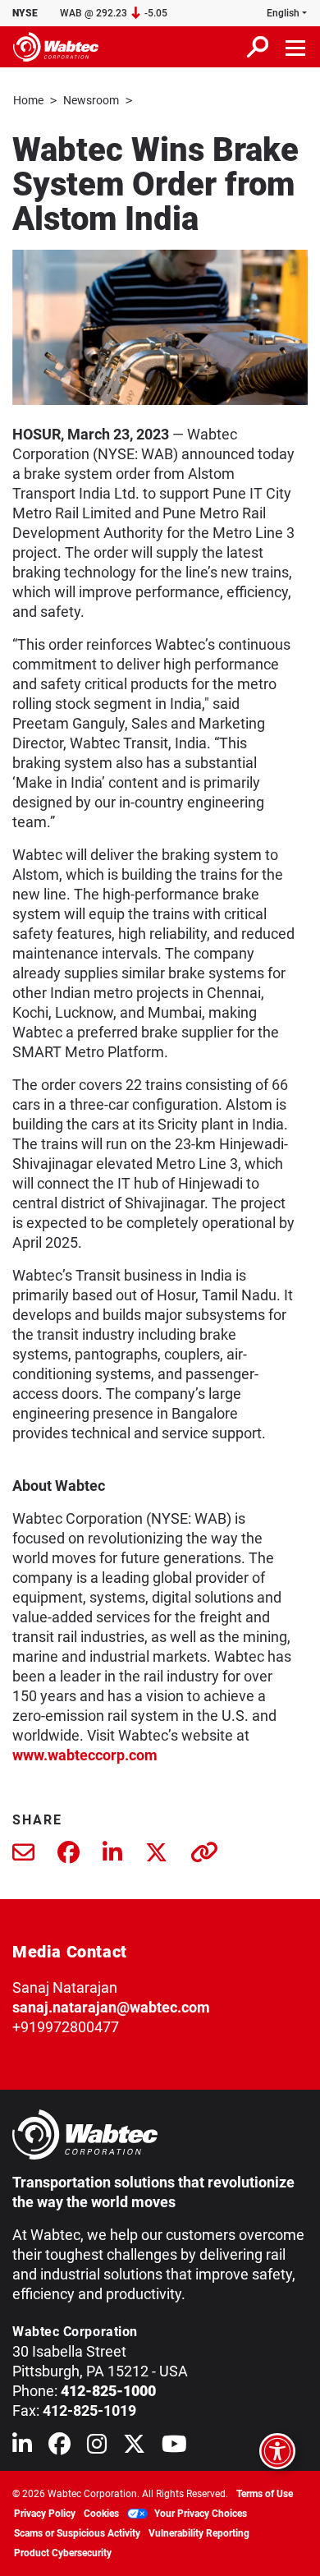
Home (28, 100)
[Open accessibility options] (277, 2451)
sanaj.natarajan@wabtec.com (111, 2007)
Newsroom (91, 100)
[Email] (23, 1856)
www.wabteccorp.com (85, 1755)
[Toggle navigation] (296, 47)
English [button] (283, 13)
